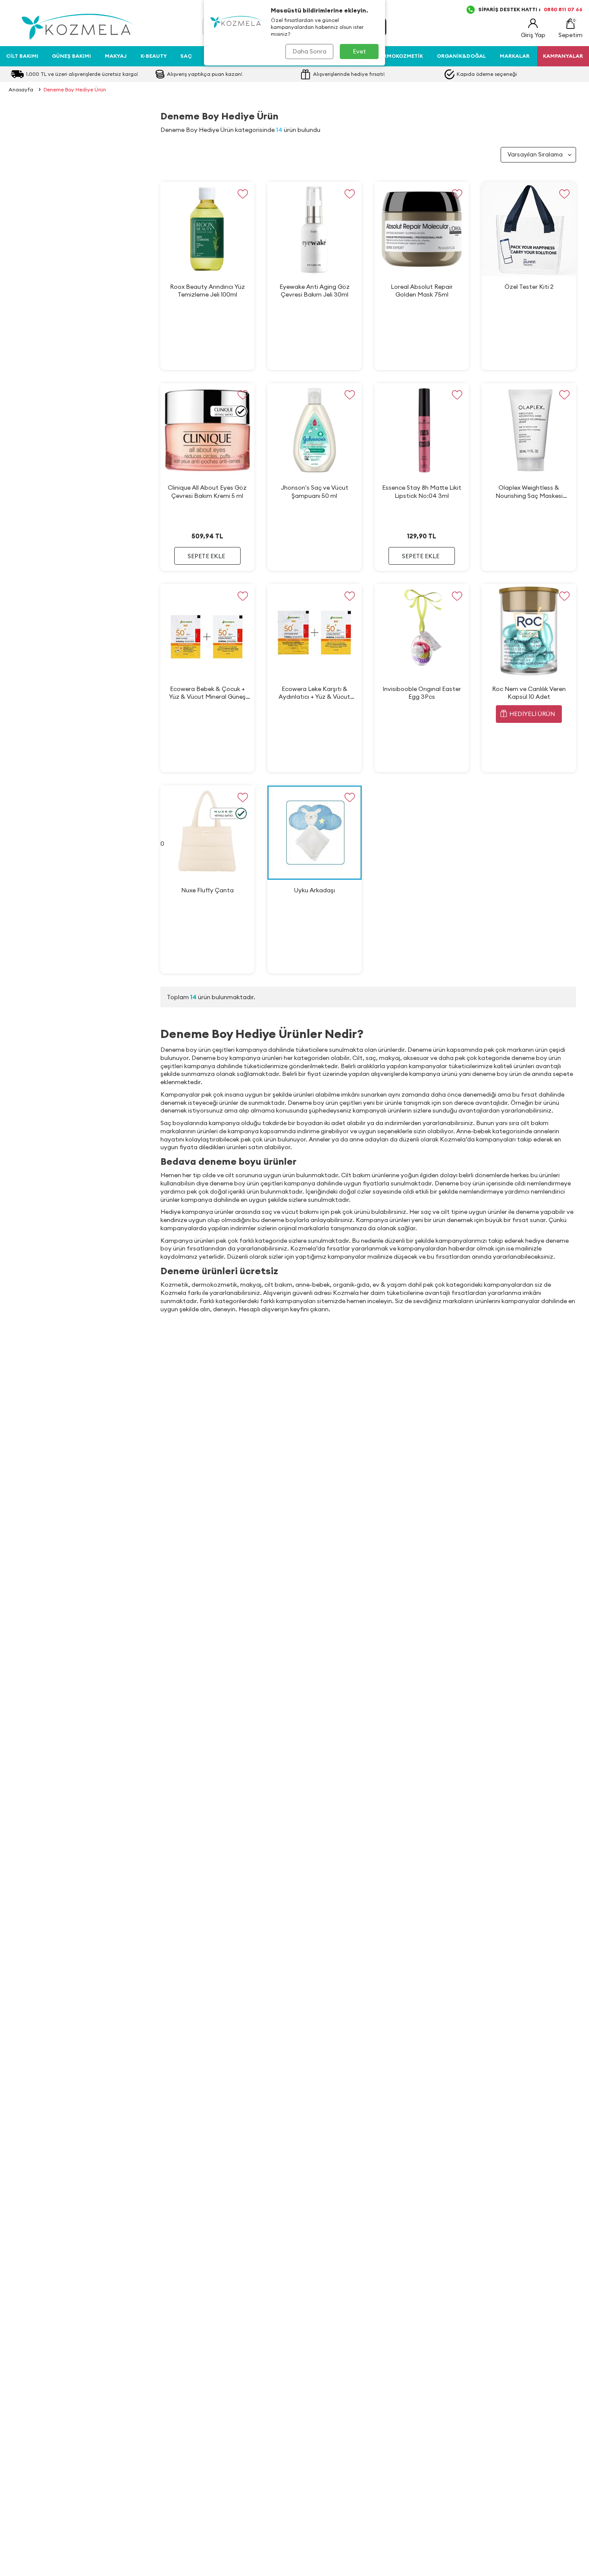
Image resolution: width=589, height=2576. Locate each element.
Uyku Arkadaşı (315, 890)
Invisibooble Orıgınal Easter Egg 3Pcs (422, 693)
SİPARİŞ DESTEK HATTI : (530, 9)
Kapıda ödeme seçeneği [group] (487, 74)
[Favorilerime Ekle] (243, 194)
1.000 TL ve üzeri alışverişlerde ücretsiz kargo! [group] (82, 74)
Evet (359, 51)
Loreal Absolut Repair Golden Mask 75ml (422, 291)
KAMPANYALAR (563, 56)
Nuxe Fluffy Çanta (207, 890)
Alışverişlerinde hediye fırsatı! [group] (349, 74)
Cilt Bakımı (22, 56)
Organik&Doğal (461, 56)
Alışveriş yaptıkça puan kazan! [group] (205, 74)
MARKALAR (515, 56)
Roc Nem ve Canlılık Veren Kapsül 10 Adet (529, 693)
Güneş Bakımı (71, 56)
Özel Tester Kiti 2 (529, 287)
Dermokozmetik (400, 56)
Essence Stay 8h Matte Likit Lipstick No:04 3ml (422, 491)
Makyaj (116, 56)
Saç (186, 56)
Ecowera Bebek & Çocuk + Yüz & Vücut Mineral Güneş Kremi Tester (207, 693)
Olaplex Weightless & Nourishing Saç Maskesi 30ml (529, 492)
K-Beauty (154, 56)
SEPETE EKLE (206, 556)
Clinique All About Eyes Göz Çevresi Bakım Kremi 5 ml (207, 491)
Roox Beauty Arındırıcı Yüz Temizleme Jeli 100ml (207, 291)
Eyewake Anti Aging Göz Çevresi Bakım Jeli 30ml (315, 291)
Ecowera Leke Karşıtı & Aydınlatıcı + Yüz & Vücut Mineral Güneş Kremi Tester (314, 693)
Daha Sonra (309, 51)
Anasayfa (21, 89)
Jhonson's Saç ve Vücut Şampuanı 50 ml (315, 491)
